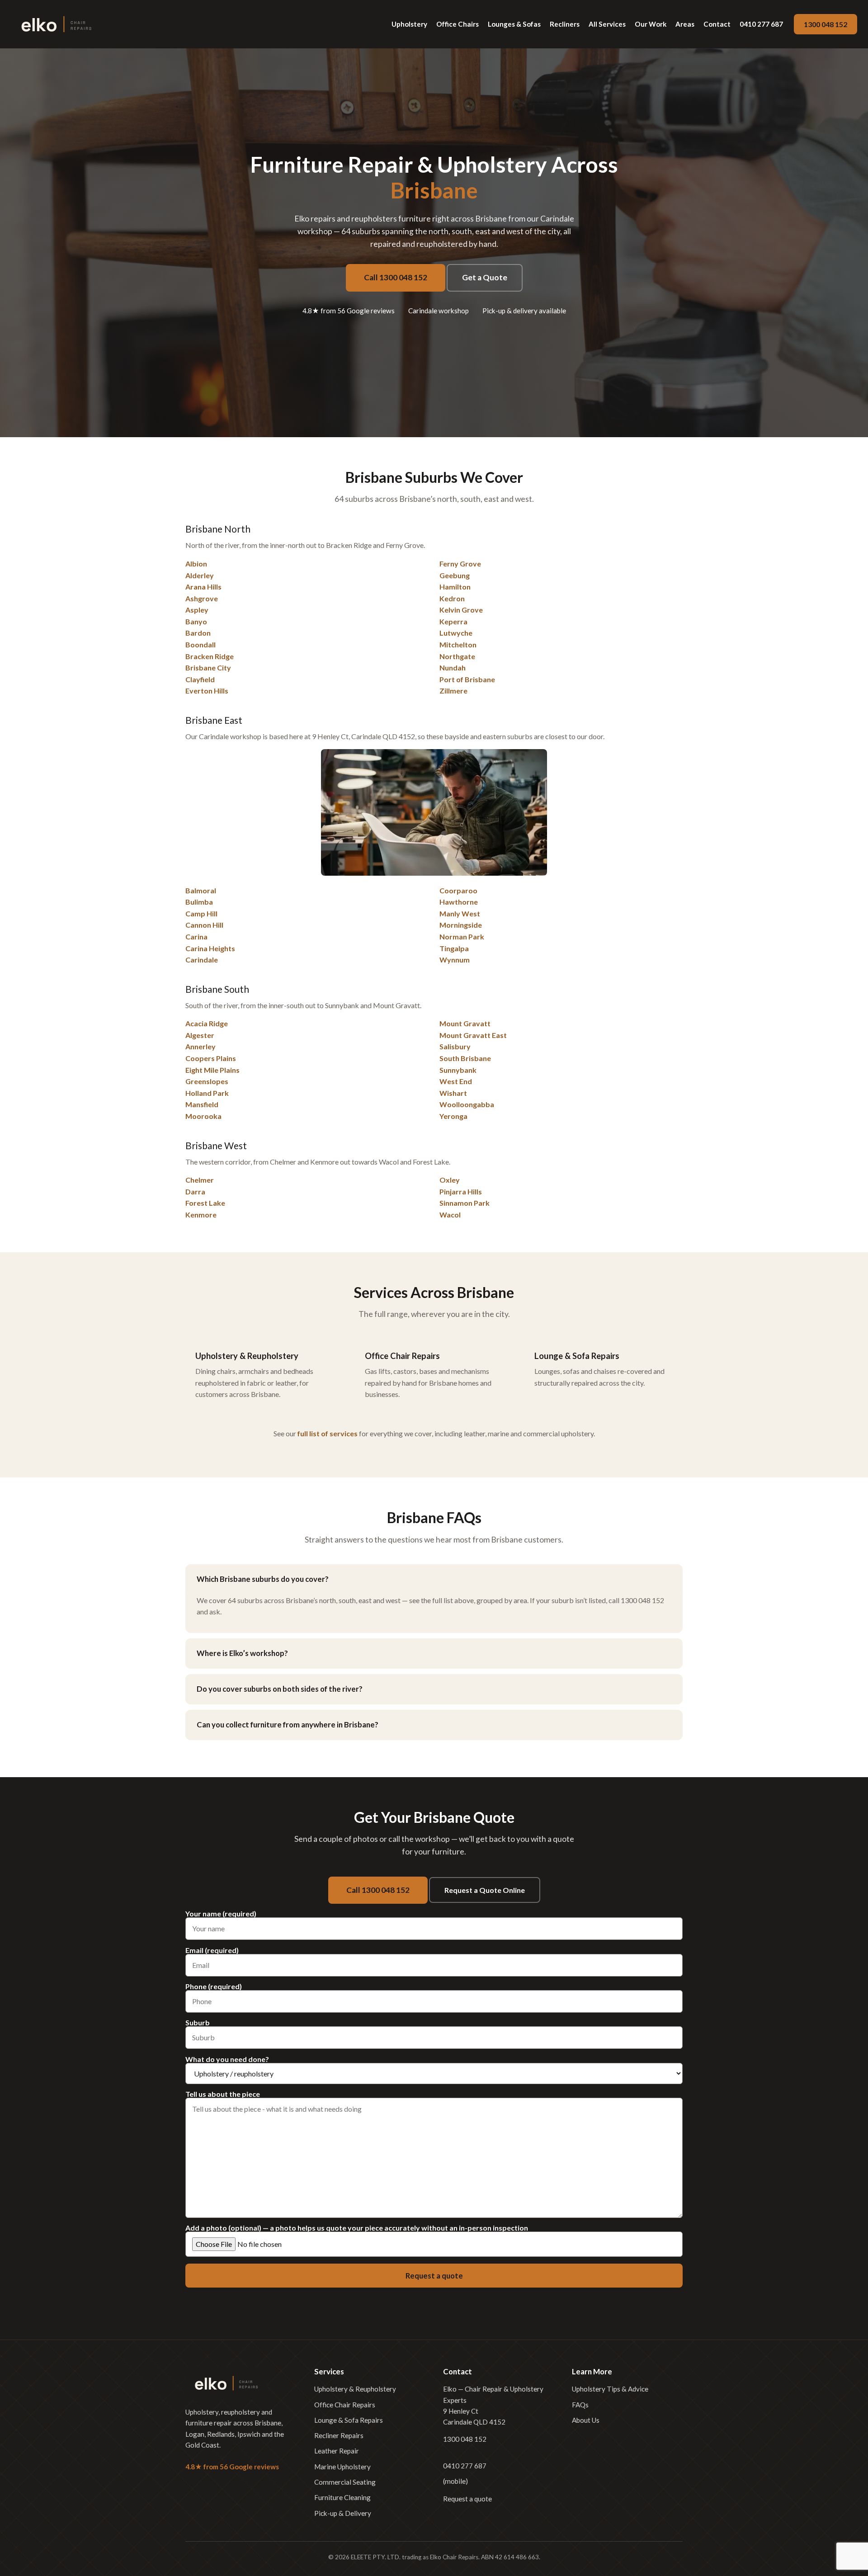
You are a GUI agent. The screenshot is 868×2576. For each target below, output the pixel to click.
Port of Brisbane (467, 679)
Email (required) (212, 1951)
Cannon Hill (204, 925)
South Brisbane (465, 1058)
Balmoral (201, 890)
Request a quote (467, 2499)
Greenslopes (207, 1081)
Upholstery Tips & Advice (610, 2389)
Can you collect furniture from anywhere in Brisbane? (288, 1724)
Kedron (452, 598)
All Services (607, 24)
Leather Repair (337, 2451)
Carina (196, 937)
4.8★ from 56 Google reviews (349, 311)
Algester (200, 1035)
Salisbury (455, 1046)
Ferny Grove (460, 564)
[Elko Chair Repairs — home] (56, 24)
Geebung (455, 575)
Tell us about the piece (223, 2094)
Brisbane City (208, 668)
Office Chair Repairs (345, 2405)
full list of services (328, 1433)
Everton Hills (207, 691)
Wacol (450, 1215)
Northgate (457, 656)
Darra (195, 1191)
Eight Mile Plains (212, 1070)
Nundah (453, 668)
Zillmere (453, 691)
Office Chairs (458, 24)
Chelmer (200, 1180)
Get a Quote (485, 277)
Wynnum (455, 960)
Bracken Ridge (210, 656)
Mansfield (202, 1104)
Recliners (565, 24)
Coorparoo (458, 890)
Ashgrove (202, 598)
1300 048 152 (826, 24)
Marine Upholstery (342, 2467)
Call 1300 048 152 (396, 277)
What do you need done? (227, 2059)
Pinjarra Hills (461, 1191)
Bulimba (199, 902)
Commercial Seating (345, 2482)
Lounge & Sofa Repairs (349, 2420)
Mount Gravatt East (473, 1035)
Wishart (453, 1093)
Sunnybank (458, 1070)
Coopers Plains (211, 1058)
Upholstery (409, 24)
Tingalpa (454, 948)
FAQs (580, 2405)
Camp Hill (201, 913)
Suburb (198, 2023)
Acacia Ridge (207, 1023)
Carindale (202, 960)
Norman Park (462, 937)
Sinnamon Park (465, 1203)
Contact (717, 24)
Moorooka (203, 1116)
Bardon (198, 633)
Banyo (196, 621)
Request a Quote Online (485, 1890)
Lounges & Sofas (514, 24)
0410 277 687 (761, 24)
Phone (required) (214, 1987)
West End (456, 1081)
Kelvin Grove (461, 610)
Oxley (450, 1180)
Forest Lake (205, 1203)
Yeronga (453, 1116)
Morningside (461, 925)
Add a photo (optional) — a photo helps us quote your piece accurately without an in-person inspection (357, 2228)
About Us (586, 2420)
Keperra (453, 621)
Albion (196, 564)
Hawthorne (459, 902)
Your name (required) (221, 1914)
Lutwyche (456, 633)
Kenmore (201, 1215)
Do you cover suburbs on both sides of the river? (280, 1689)
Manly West (460, 913)
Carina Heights (210, 948)
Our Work (651, 24)
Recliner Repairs (339, 2435)
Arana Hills (203, 587)
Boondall (200, 644)
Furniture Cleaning (342, 2497)
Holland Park (207, 1093)
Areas (685, 24)
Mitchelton (458, 644)
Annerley (200, 1046)
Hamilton (455, 587)
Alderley (200, 575)
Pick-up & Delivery (343, 2513)
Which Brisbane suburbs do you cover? (263, 1579)
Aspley (197, 610)
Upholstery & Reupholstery (355, 2389)
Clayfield (200, 679)
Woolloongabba (467, 1104)
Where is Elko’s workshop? (242, 1653)
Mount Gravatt (465, 1023)
